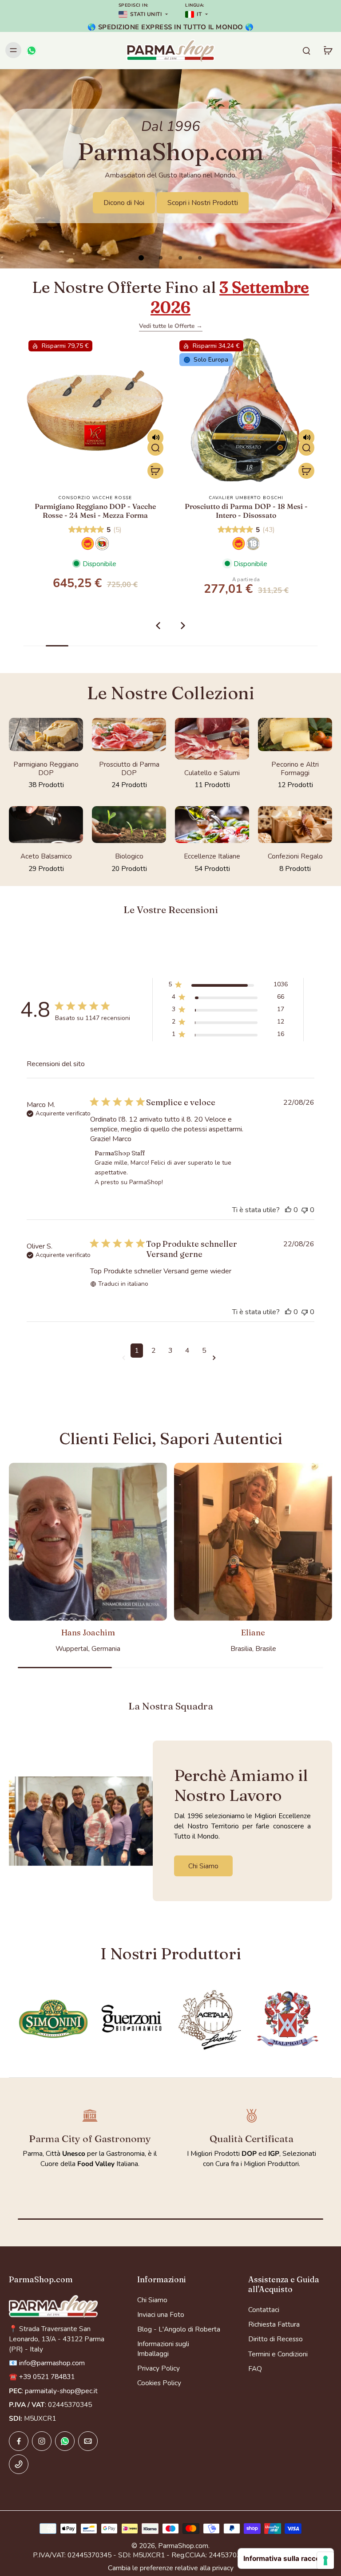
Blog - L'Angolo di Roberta (179, 2329)
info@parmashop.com (52, 2363)
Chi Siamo (152, 2300)
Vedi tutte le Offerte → (171, 326)
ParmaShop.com (183, 2546)
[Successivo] (183, 626)
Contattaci (264, 2310)
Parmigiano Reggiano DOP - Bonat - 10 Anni (246, 510)
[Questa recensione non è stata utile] (305, 1210)
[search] (306, 50)
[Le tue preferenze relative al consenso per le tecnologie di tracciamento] (325, 2560)
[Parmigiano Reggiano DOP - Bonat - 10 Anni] (246, 410)
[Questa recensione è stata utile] (288, 1210)
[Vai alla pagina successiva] (216, 1358)
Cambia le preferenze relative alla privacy (171, 2568)
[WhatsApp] (31, 50)
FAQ (255, 2369)
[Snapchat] (65, 2441)
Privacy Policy (159, 2368)
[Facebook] (19, 2441)
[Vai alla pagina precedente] (125, 1358)
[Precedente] (158, 626)
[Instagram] (42, 2441)
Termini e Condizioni (278, 2354)
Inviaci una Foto (161, 2314)
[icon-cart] (328, 50)
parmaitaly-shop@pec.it (61, 2391)
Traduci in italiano (123, 1284)
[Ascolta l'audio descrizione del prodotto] (155, 437)
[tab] (141, 258)
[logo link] (53, 2019)
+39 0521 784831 (47, 2377)
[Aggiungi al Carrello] (155, 471)
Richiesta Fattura (274, 2324)
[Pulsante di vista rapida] (155, 448)
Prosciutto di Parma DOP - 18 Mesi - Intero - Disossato (95, 510)
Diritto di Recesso (276, 2339)
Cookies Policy (159, 2383)
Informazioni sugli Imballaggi (163, 2348)
